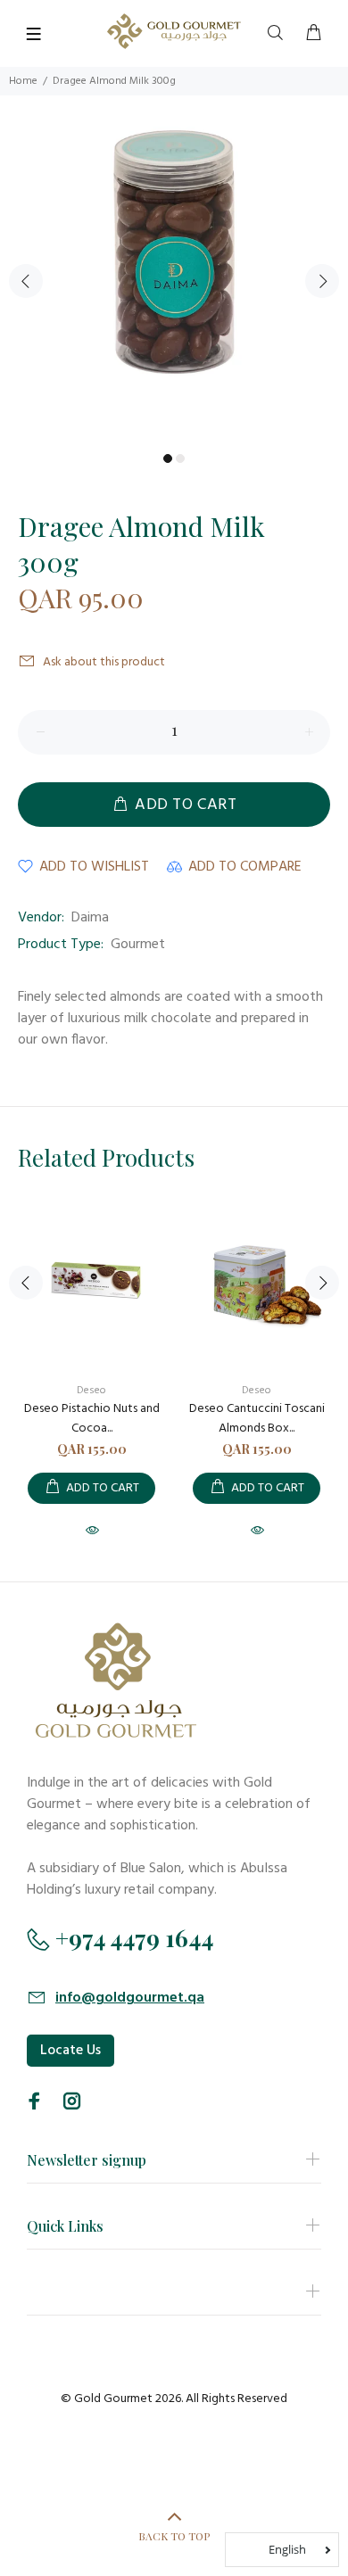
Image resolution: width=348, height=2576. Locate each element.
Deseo (91, 1391)
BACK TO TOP (174, 2536)
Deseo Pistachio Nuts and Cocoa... (92, 1419)
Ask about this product (104, 662)
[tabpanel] (174, 269)
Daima (90, 918)
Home (23, 81)
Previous (26, 281)
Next (322, 281)
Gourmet (138, 945)
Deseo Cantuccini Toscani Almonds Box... (257, 1419)
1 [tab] (168, 458)
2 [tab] (180, 458)
